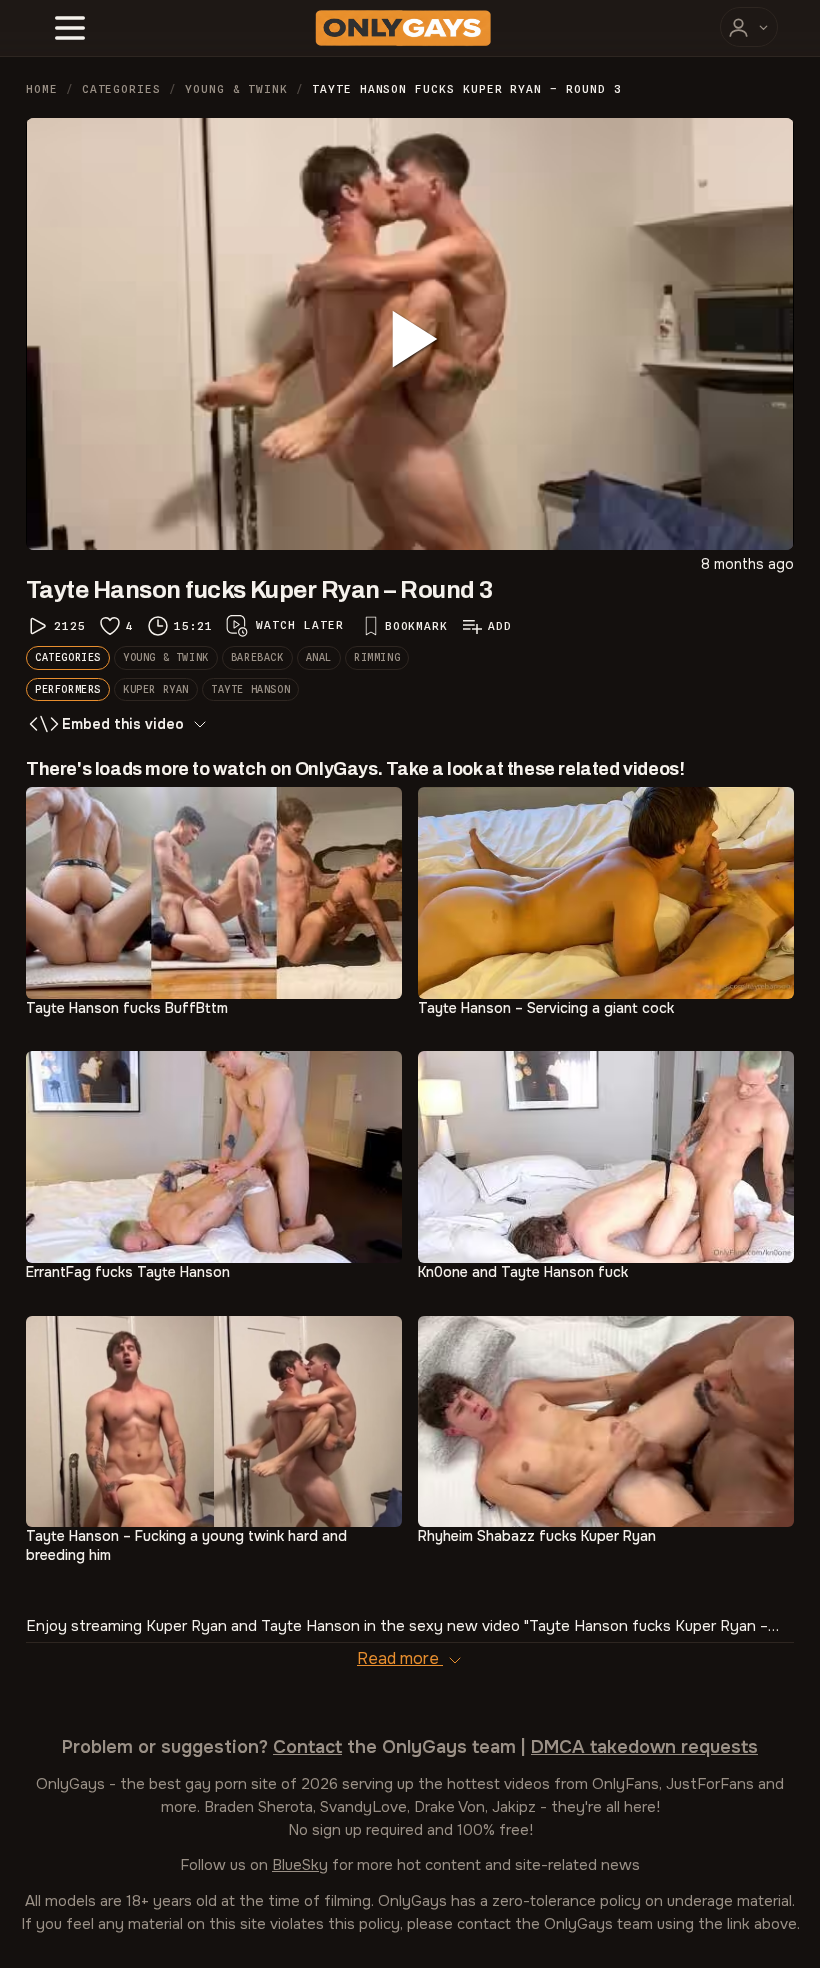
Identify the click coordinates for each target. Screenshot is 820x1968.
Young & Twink (236, 89)
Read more (400, 1658)
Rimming (377, 657)
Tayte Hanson (250, 689)
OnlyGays (70, 1784)
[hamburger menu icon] (70, 28)
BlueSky (300, 1865)
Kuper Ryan (156, 689)
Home (42, 89)
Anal (319, 657)
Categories (121, 89)
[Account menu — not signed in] (749, 27)
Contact (307, 1747)
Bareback (257, 657)
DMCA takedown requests (644, 1747)
